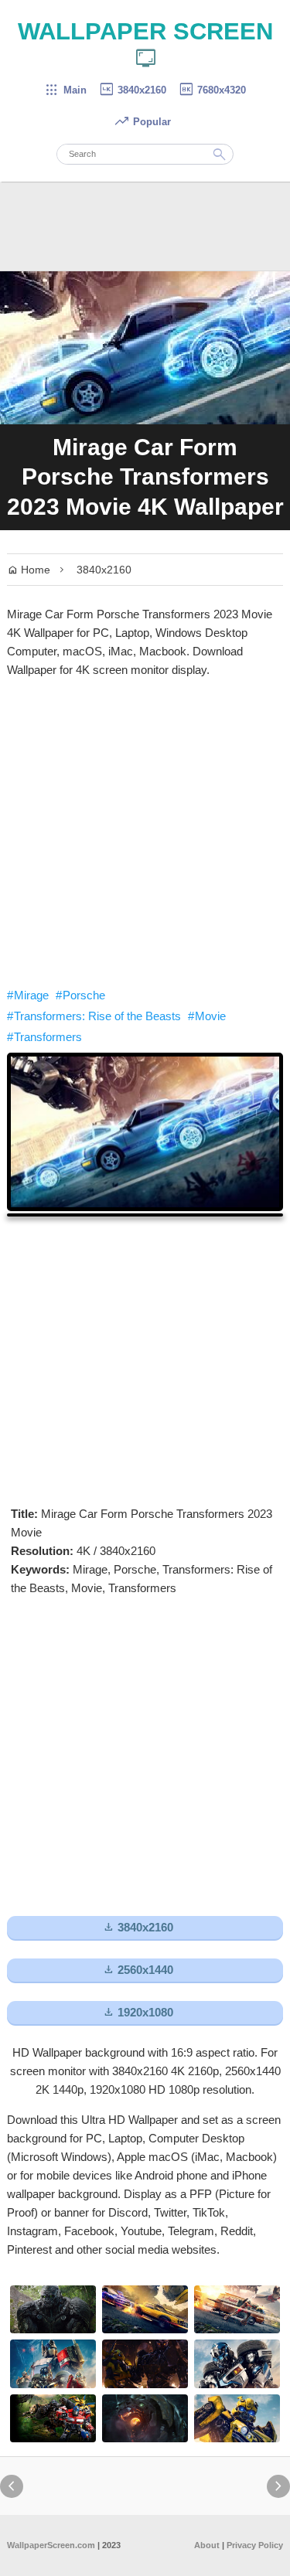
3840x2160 (132, 90)
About (207, 2545)
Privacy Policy (255, 2545)
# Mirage (28, 995)
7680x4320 (212, 90)
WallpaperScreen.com (51, 2545)
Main (65, 90)
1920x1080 (138, 2012)
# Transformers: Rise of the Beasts (94, 1016)
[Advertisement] (145, 833)
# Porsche (80, 995)
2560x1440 (138, 1970)
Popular (142, 122)
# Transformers (44, 1037)
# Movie (207, 1016)
